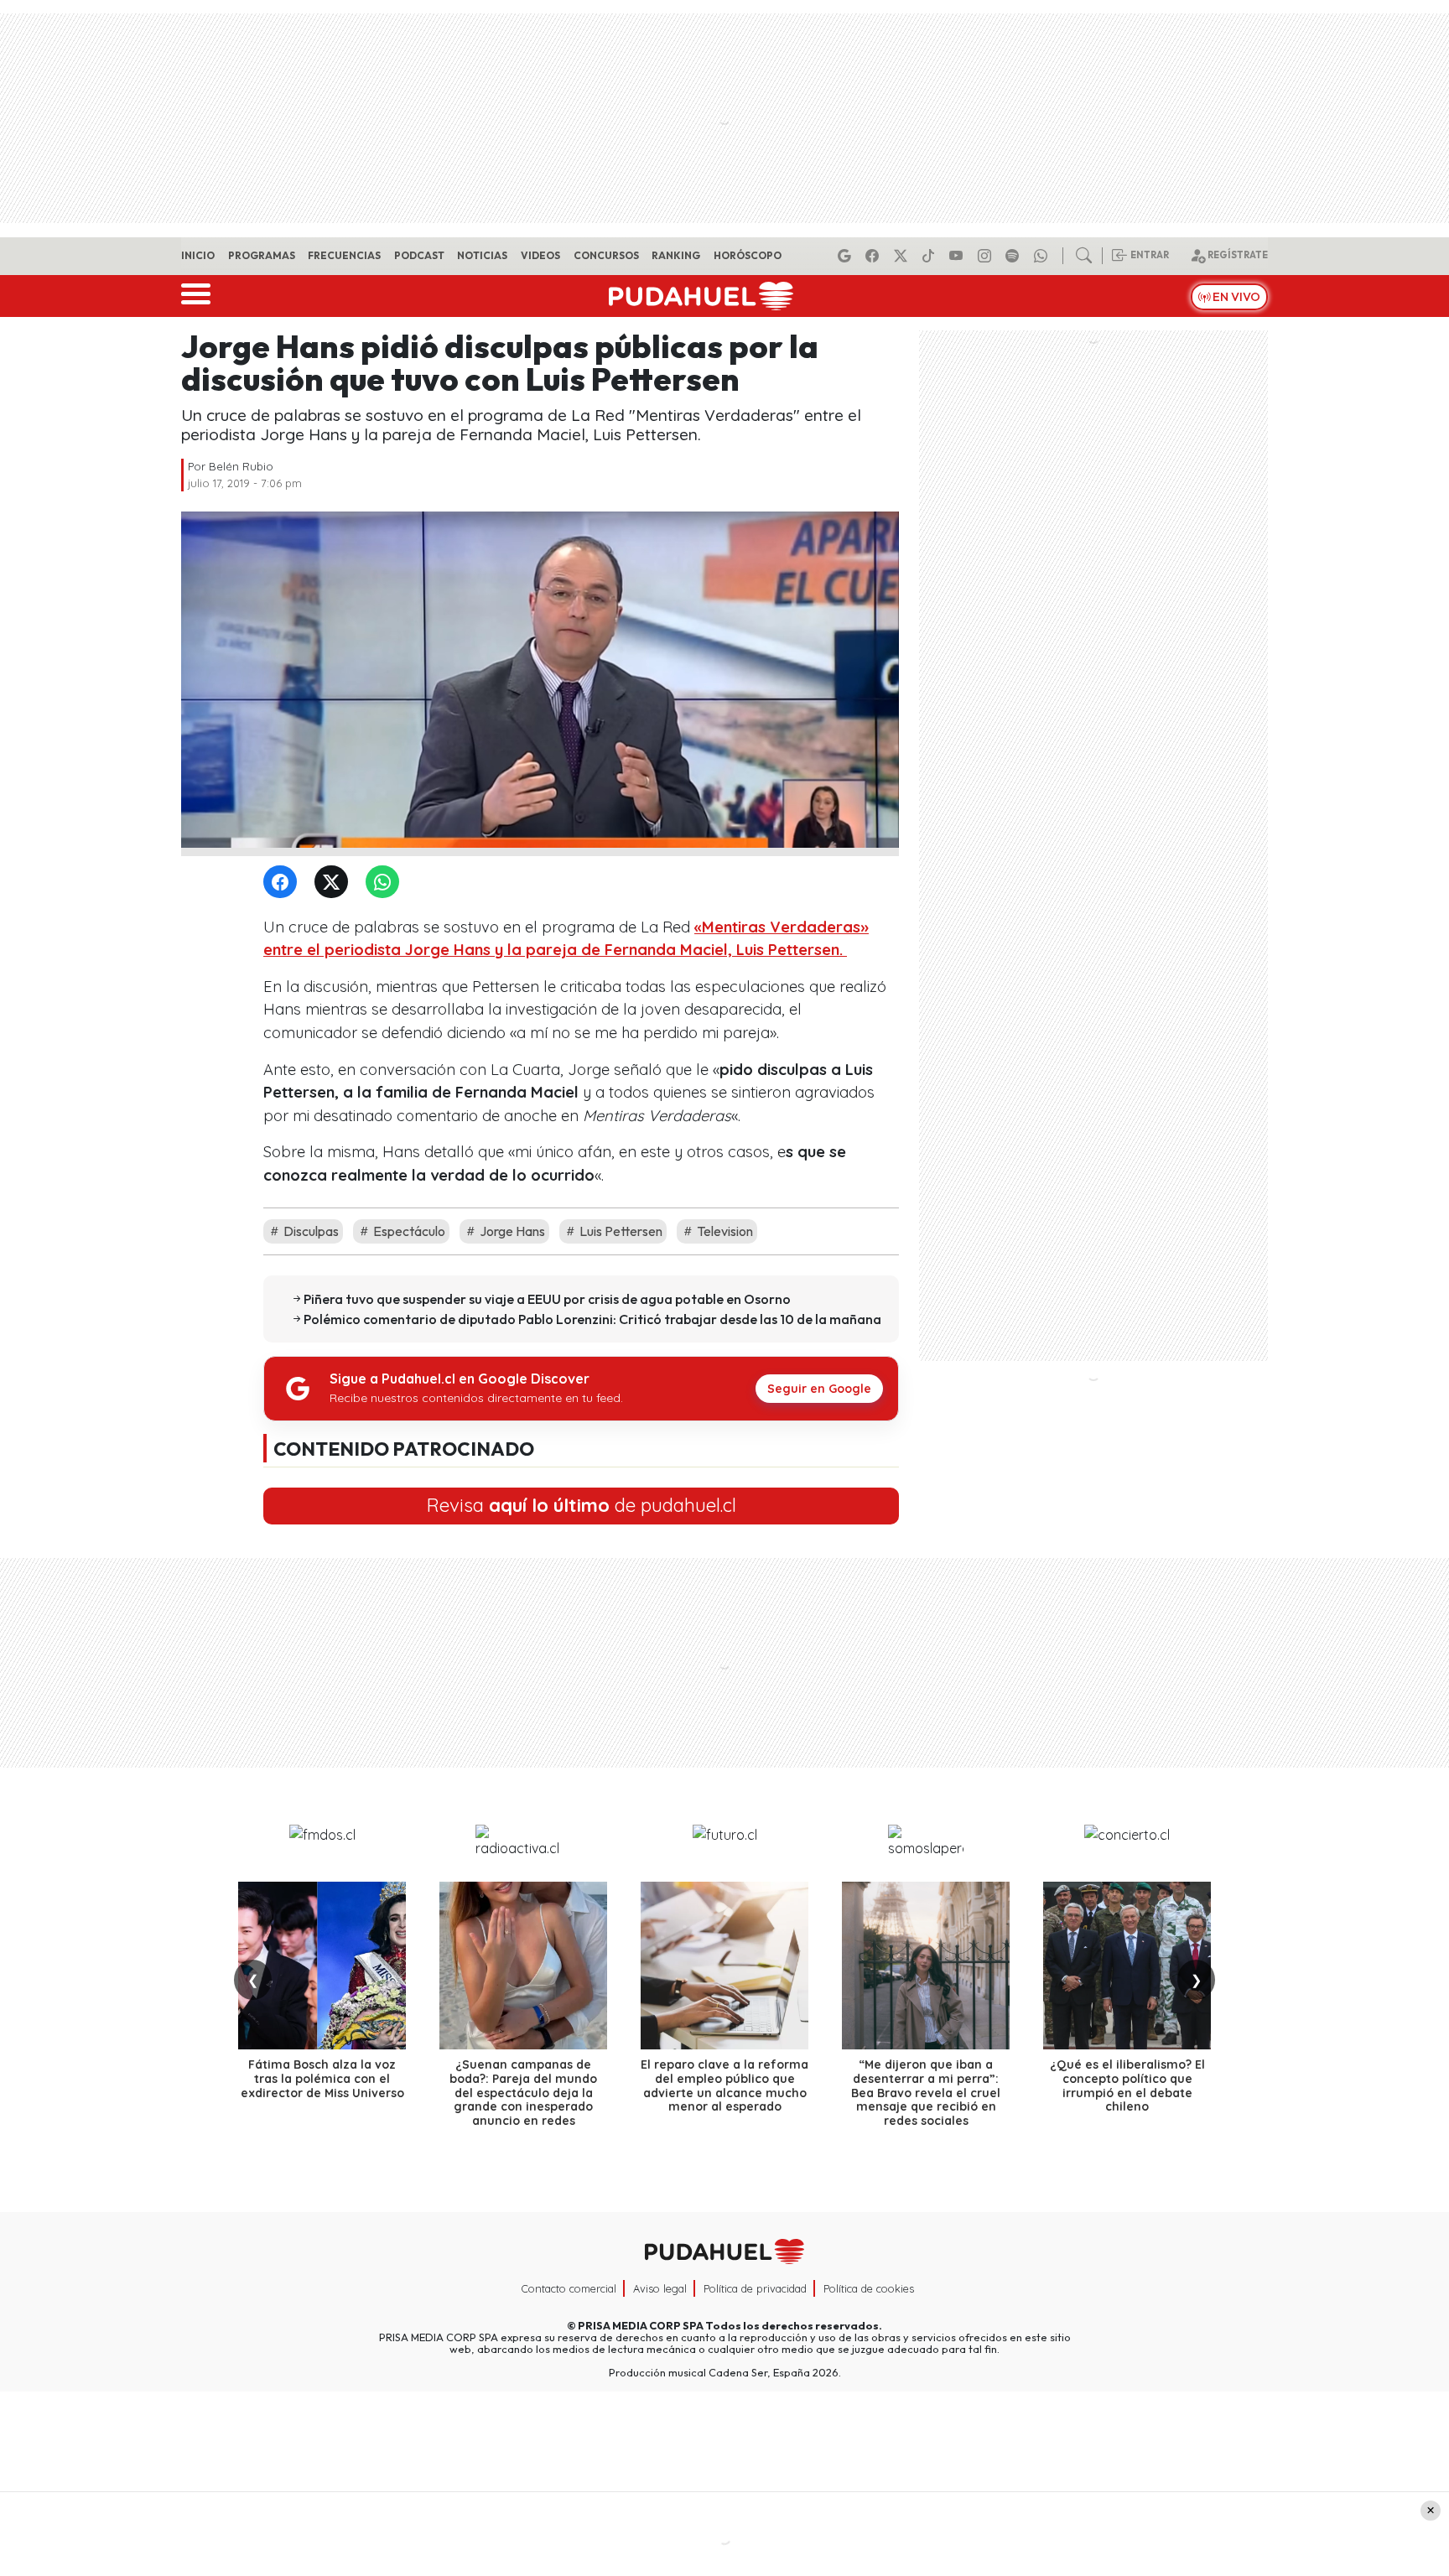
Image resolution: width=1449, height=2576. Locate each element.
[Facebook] (875, 256)
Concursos (606, 255)
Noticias (482, 255)
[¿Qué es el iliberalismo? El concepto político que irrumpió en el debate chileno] (1127, 1966)
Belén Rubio (241, 466)
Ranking (676, 255)
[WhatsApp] (386, 883)
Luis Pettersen (620, 1231)
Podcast (419, 255)
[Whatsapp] (1043, 256)
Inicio (198, 255)
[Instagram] (987, 256)
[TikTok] (931, 256)
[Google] (847, 256)
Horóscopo (748, 255)
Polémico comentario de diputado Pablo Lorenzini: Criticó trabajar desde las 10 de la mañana (592, 1319)
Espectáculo (408, 1231)
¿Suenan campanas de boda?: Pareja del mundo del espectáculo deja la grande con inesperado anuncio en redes (523, 2093)
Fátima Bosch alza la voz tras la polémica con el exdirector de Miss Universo (322, 2079)
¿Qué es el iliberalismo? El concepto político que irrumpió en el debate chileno (1127, 2085)
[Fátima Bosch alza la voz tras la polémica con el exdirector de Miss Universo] (322, 1966)
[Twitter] (335, 883)
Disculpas (310, 1231)
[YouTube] (958, 256)
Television (724, 1231)
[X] (903, 256)
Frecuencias (344, 255)
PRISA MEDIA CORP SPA (641, 2325)
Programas (262, 255)
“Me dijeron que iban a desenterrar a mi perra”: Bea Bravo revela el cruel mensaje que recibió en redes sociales (926, 2093)
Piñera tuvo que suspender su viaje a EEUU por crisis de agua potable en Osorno (547, 1299)
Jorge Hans (511, 1231)
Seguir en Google (819, 1389)
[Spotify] (1015, 256)
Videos (540, 255)
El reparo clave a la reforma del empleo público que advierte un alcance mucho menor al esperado (724, 2085)
